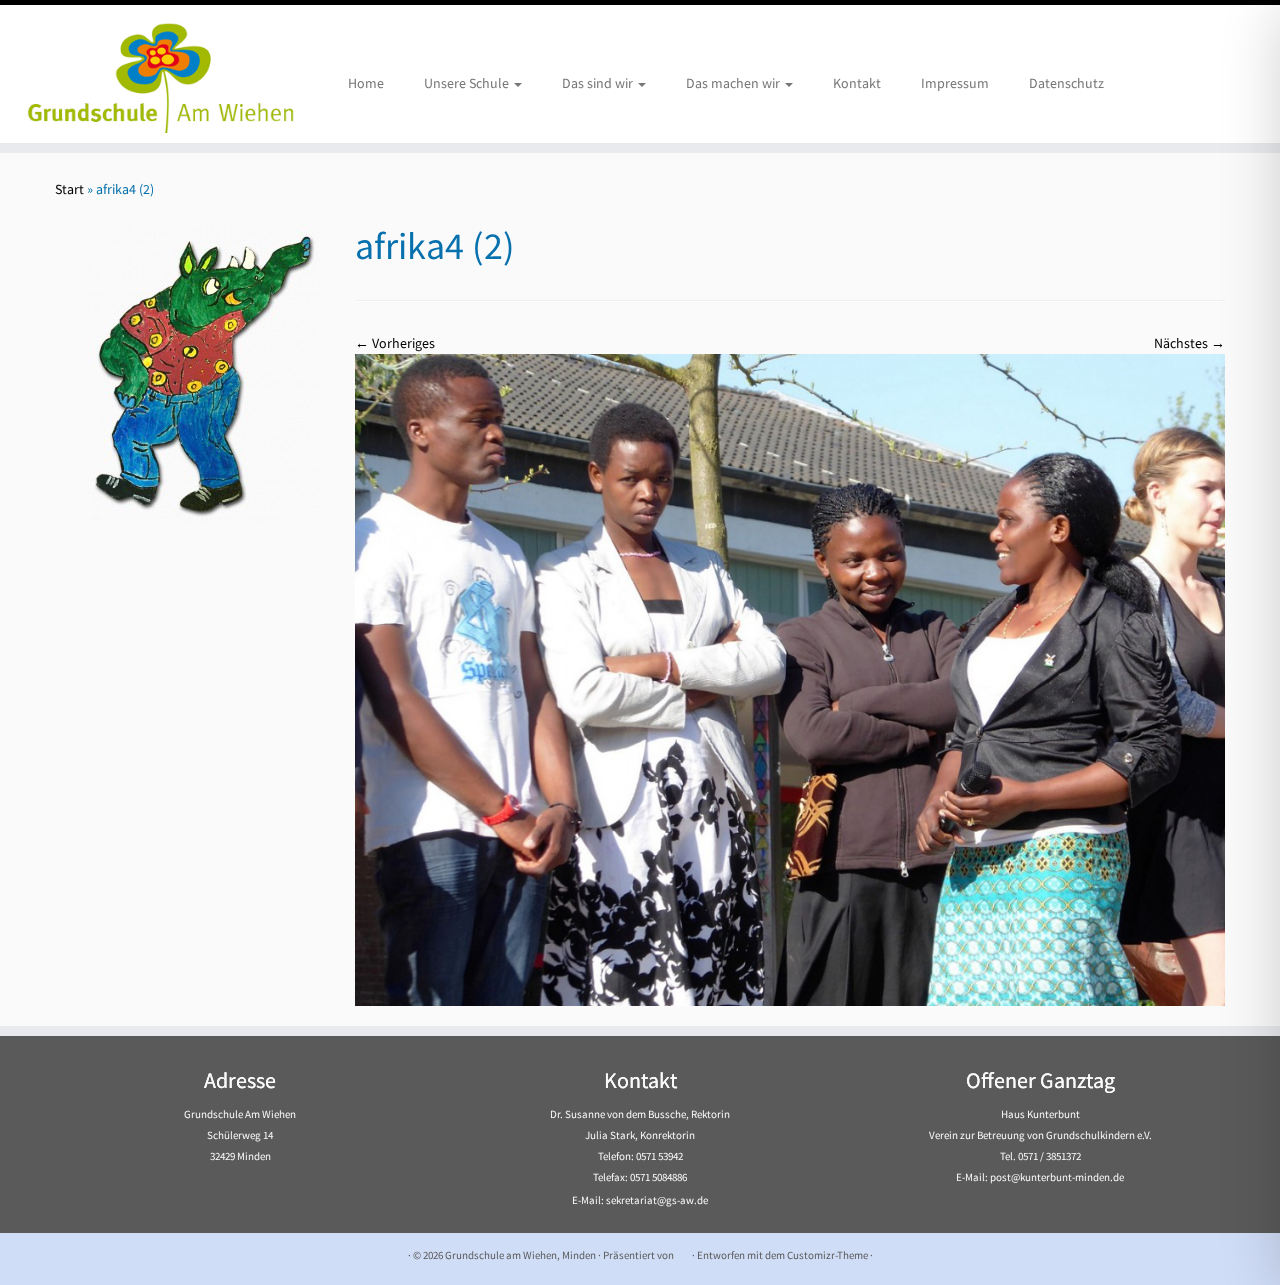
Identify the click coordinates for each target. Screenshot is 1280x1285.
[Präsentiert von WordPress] (683, 1251)
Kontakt (857, 83)
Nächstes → (1189, 343)
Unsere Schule (468, 83)
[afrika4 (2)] (790, 679)
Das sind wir (599, 83)
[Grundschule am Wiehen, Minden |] (147, 74)
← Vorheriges (395, 343)
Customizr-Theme (827, 1255)
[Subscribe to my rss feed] (67, 1255)
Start (69, 189)
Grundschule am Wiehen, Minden (520, 1255)
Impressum (955, 83)
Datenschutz (1066, 83)
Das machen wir (734, 83)
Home (366, 83)
